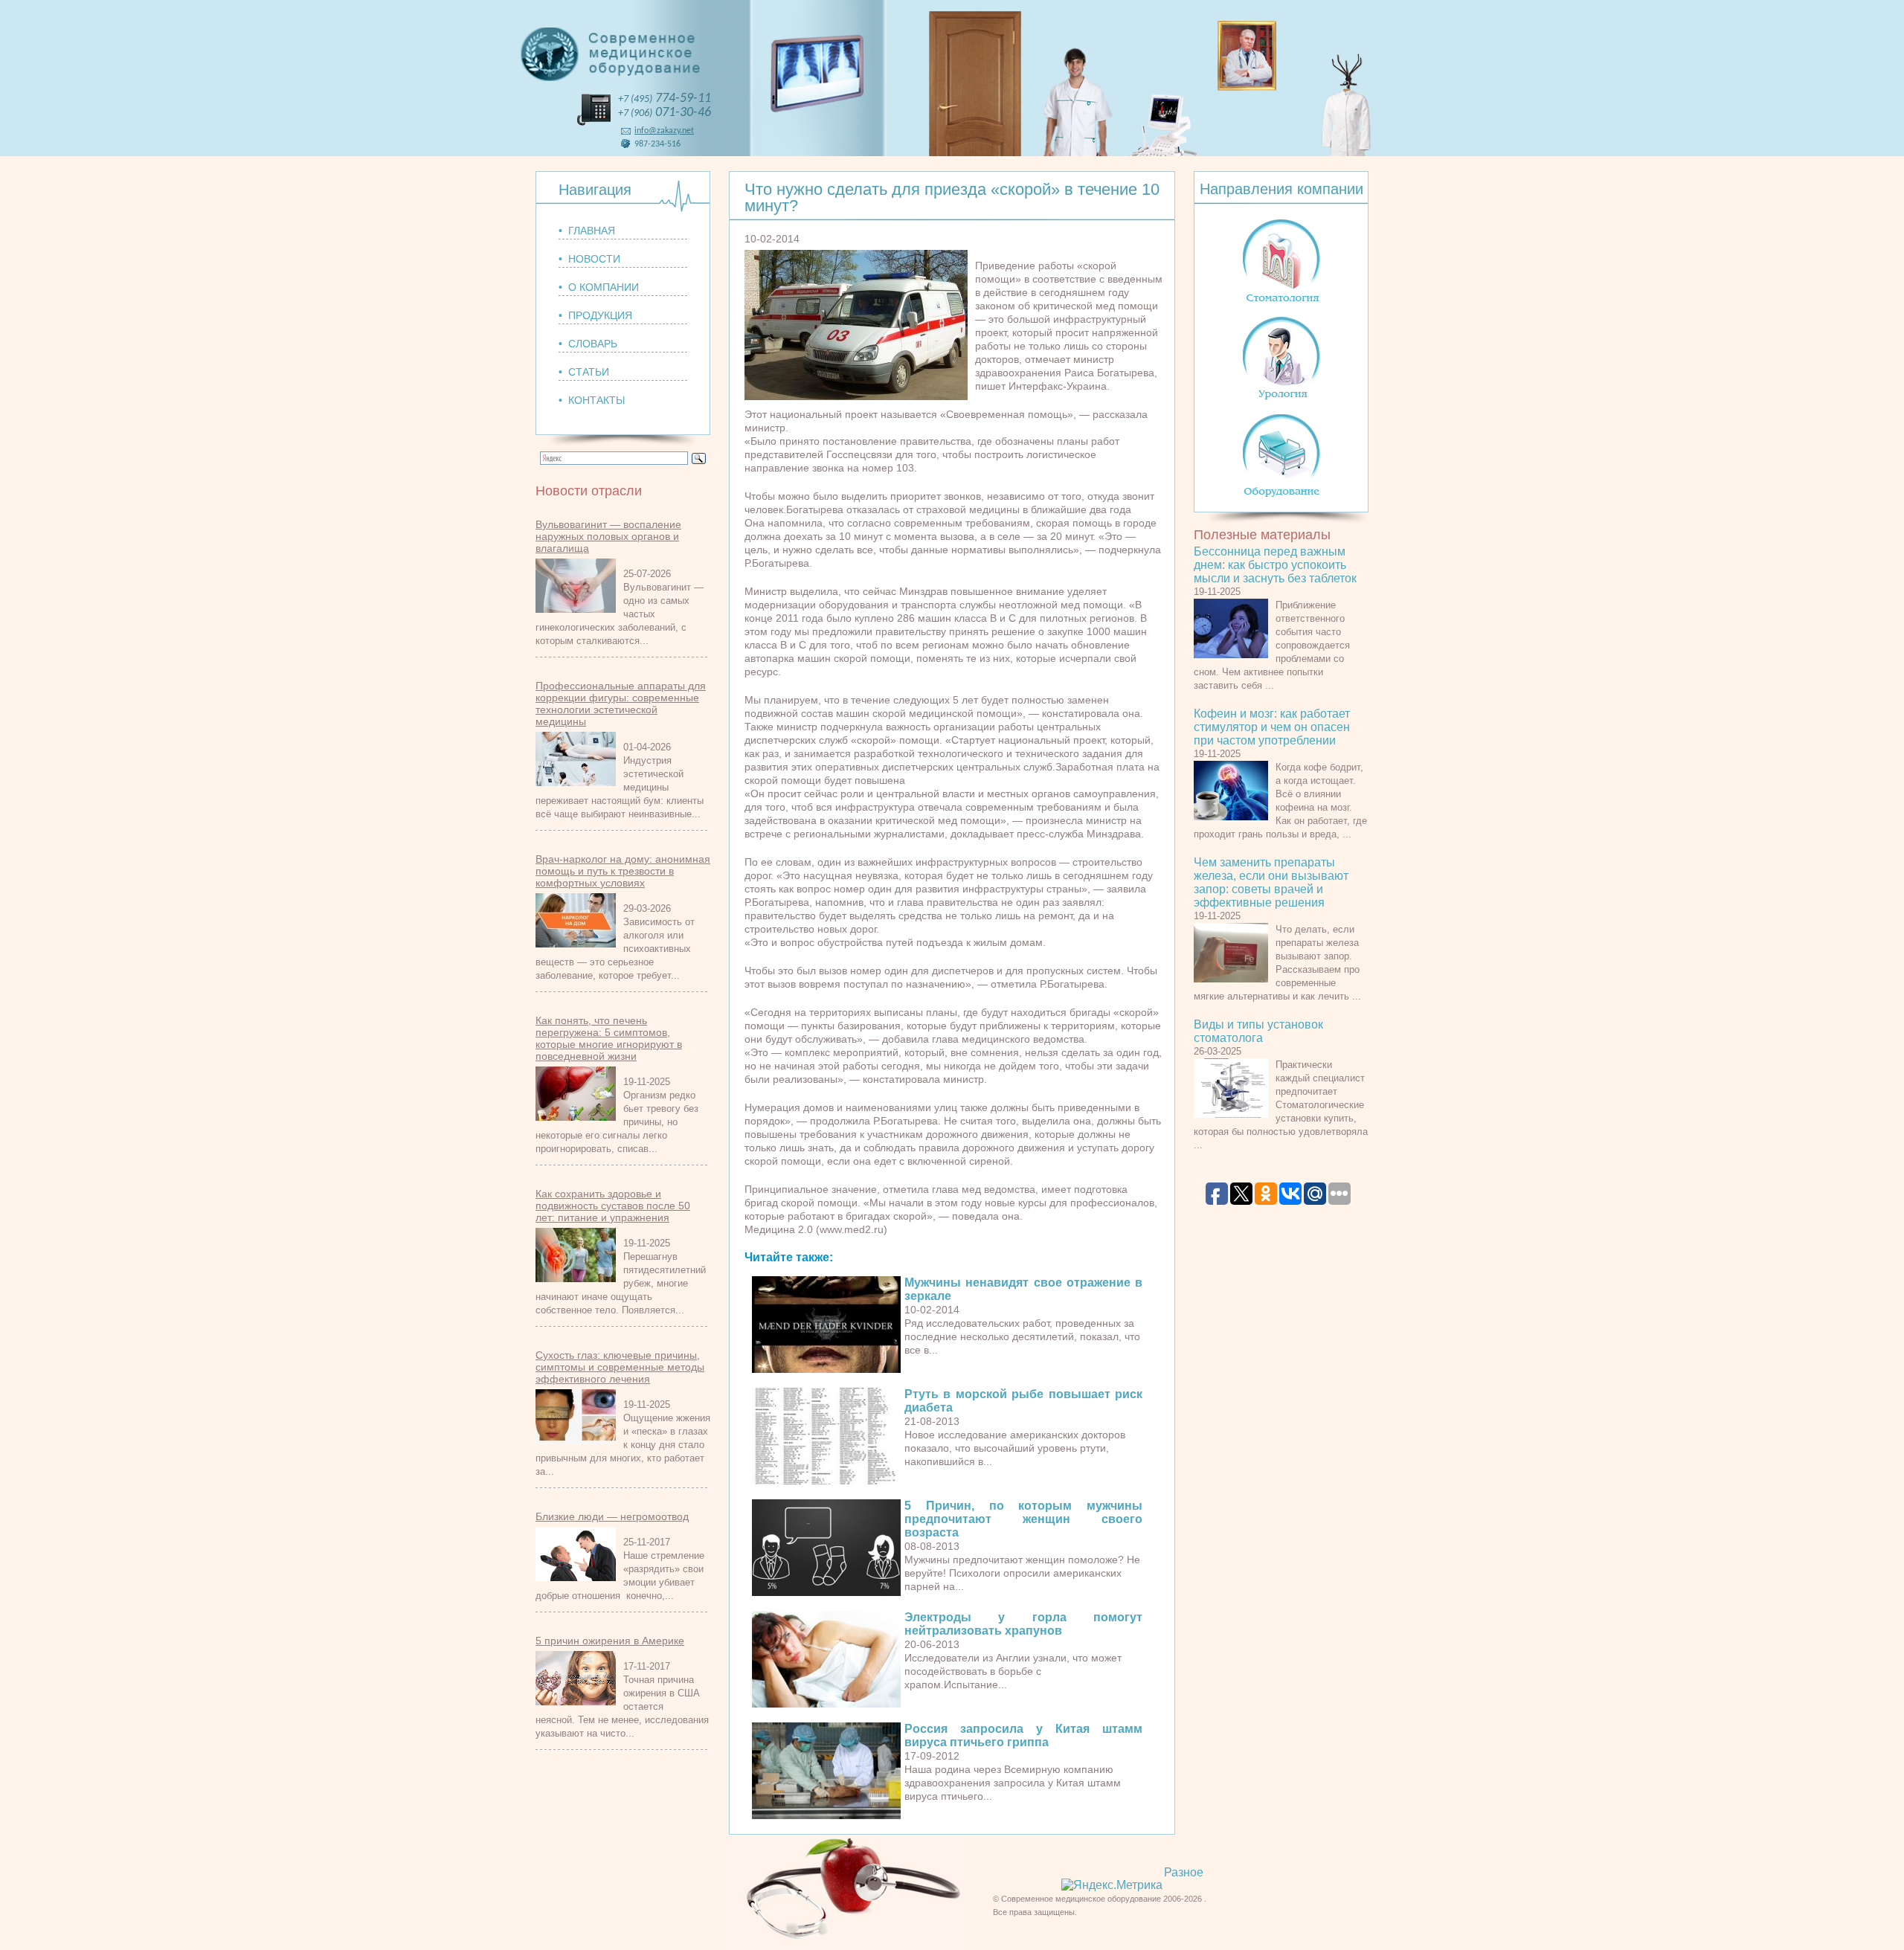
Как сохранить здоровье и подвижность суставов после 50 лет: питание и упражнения (613, 1206)
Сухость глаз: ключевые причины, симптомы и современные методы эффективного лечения (620, 1367)
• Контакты (592, 400)
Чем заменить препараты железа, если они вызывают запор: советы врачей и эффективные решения (1271, 882)
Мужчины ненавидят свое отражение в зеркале (1023, 1289)
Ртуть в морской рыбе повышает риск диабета (1023, 1401)
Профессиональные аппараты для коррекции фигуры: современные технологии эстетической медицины (621, 704)
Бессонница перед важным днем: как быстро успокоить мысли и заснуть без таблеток (1275, 565)
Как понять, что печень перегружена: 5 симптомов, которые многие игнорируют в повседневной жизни (609, 1038)
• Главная (587, 231)
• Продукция (595, 315)
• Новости (589, 259)
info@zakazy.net (664, 131)
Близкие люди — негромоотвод (612, 1516)
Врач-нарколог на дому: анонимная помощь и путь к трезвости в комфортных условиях (623, 871)
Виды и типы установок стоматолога (1258, 1031)
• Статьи (584, 372)
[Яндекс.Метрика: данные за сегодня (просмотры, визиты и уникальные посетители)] (1112, 1885)
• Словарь (588, 344)
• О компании (599, 287)
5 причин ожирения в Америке (610, 1641)
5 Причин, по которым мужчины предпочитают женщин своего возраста (1023, 1519)
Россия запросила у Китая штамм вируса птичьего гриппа (1023, 1735)
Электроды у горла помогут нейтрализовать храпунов (1023, 1624)
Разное (1184, 1872)
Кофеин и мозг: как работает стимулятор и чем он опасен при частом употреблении (1272, 727)
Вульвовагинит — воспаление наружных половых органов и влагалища (608, 536)
